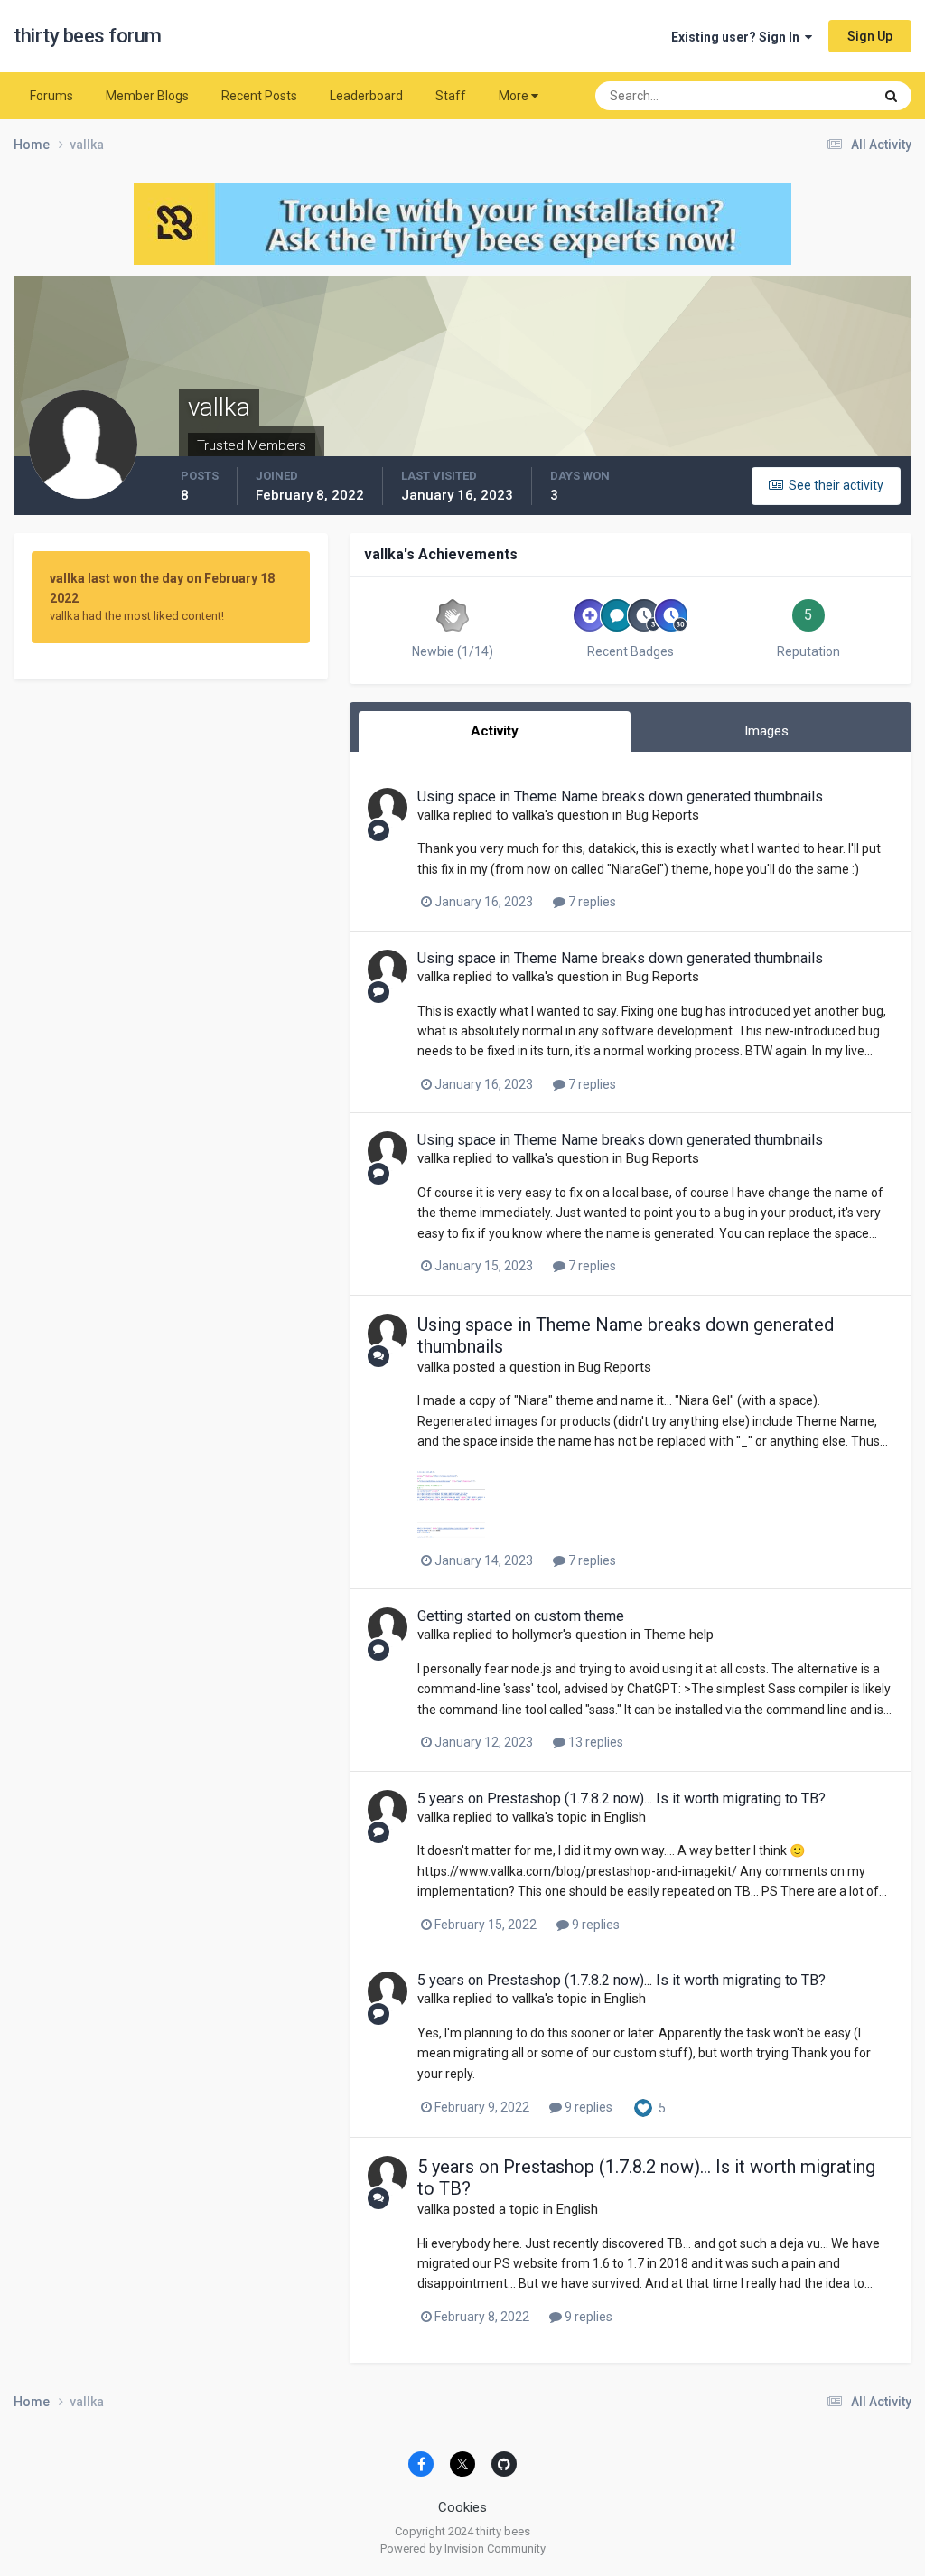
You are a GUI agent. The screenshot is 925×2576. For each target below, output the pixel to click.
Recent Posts (259, 96)
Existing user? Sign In (738, 37)
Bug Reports (663, 815)
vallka (434, 815)
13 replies (594, 1742)
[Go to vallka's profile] (388, 808)
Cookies (462, 2507)
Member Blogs (147, 96)
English (625, 1817)
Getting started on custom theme (521, 1616)
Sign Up (870, 36)
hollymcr (537, 1635)
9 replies (594, 1925)
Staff (451, 96)
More (514, 96)
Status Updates (808, 96)
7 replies (591, 902)
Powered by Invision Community (463, 2548)
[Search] (891, 96)
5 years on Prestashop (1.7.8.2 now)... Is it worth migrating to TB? (621, 1799)
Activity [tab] (495, 731)
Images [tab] (766, 731)
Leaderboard (366, 96)
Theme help (679, 1635)
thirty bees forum (88, 36)
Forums (51, 96)
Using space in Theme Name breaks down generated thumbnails (620, 796)
